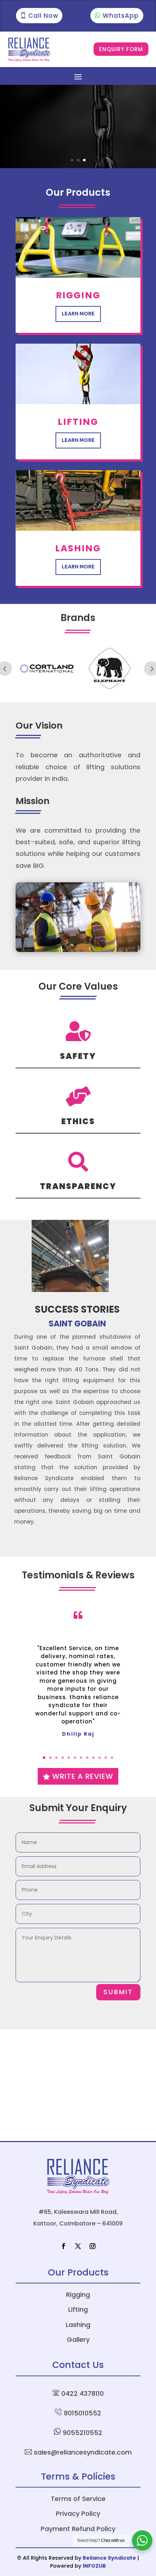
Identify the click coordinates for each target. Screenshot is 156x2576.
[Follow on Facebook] (63, 2246)
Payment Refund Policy (78, 2529)
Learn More (78, 314)
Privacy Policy (78, 2513)
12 (112, 1758)
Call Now (43, 16)
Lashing (78, 2325)
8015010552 (83, 2413)
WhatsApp (121, 16)
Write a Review (83, 1776)
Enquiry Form (121, 49)
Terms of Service (78, 2499)
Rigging (78, 2295)
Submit (118, 1992)
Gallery (78, 2339)
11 (106, 1758)
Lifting (78, 2309)
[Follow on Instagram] (93, 2246)
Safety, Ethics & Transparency (57, 114)
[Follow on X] (78, 2246)
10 (100, 1758)
